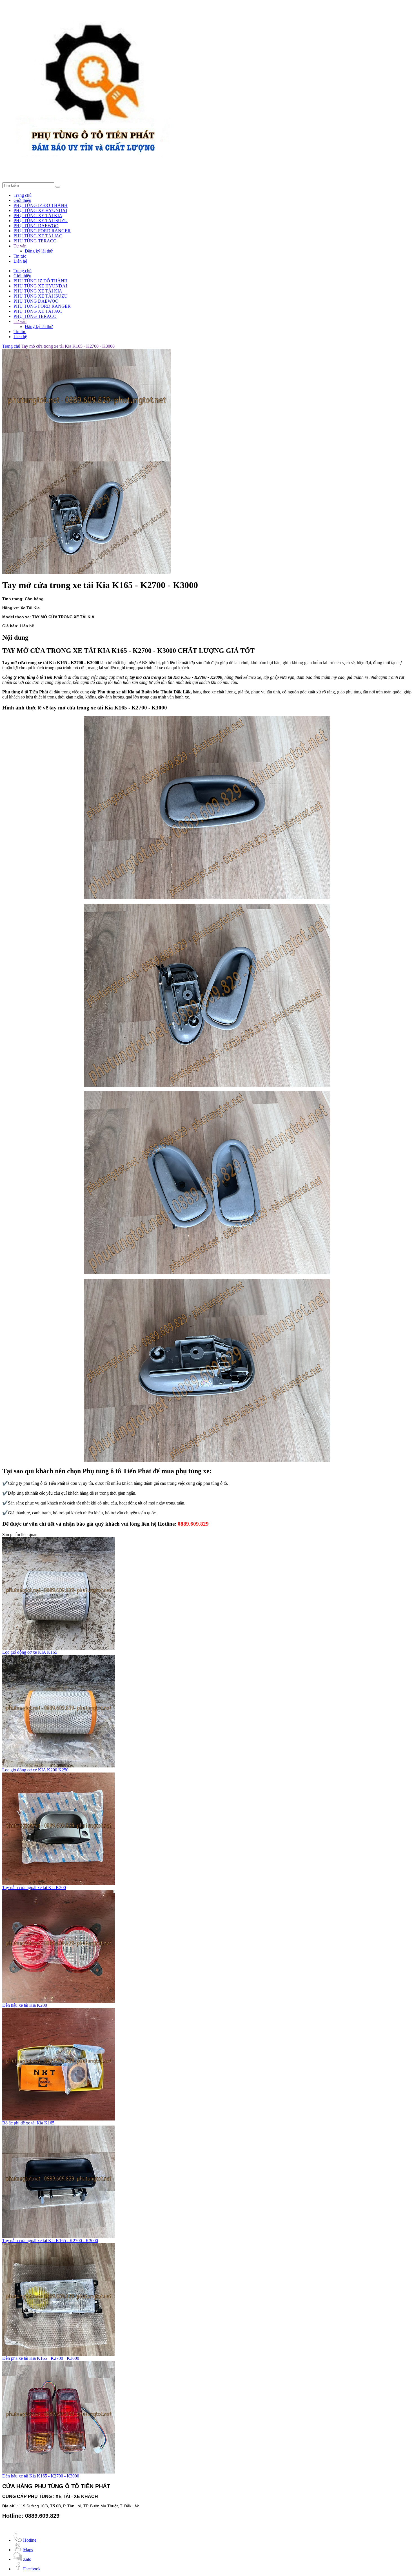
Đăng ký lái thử (39, 251)
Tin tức (20, 256)
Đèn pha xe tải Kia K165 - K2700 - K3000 (41, 2358)
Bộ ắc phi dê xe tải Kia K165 (28, 2123)
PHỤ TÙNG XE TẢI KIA (38, 216)
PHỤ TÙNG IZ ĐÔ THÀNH (41, 205)
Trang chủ (23, 195)
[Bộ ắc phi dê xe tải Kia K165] (59, 2119)
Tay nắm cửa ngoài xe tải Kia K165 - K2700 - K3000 (50, 2241)
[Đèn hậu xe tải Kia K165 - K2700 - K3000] (59, 2472)
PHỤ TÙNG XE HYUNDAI (40, 210)
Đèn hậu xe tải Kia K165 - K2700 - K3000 (41, 2476)
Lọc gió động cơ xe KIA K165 (30, 1652)
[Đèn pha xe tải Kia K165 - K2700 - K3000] (59, 2354)
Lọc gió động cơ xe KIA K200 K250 (35, 1770)
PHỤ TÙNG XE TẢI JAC (38, 236)
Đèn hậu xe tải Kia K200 (25, 2005)
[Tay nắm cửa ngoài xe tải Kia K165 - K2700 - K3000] (59, 2237)
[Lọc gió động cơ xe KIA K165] (59, 1648)
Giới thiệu (22, 200)
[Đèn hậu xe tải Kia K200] (59, 2001)
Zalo (27, 2559)
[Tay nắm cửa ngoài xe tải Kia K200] (59, 1884)
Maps (28, 2550)
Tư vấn (20, 246)
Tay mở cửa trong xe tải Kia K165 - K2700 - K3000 (68, 346)
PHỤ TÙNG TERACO (35, 241)
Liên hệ (20, 261)
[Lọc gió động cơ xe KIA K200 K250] (59, 1766)
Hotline (30, 2540)
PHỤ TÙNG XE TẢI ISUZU (41, 221)
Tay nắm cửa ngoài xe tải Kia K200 (34, 1888)
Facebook (32, 2569)
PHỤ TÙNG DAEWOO (36, 226)
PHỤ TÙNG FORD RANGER (42, 231)
